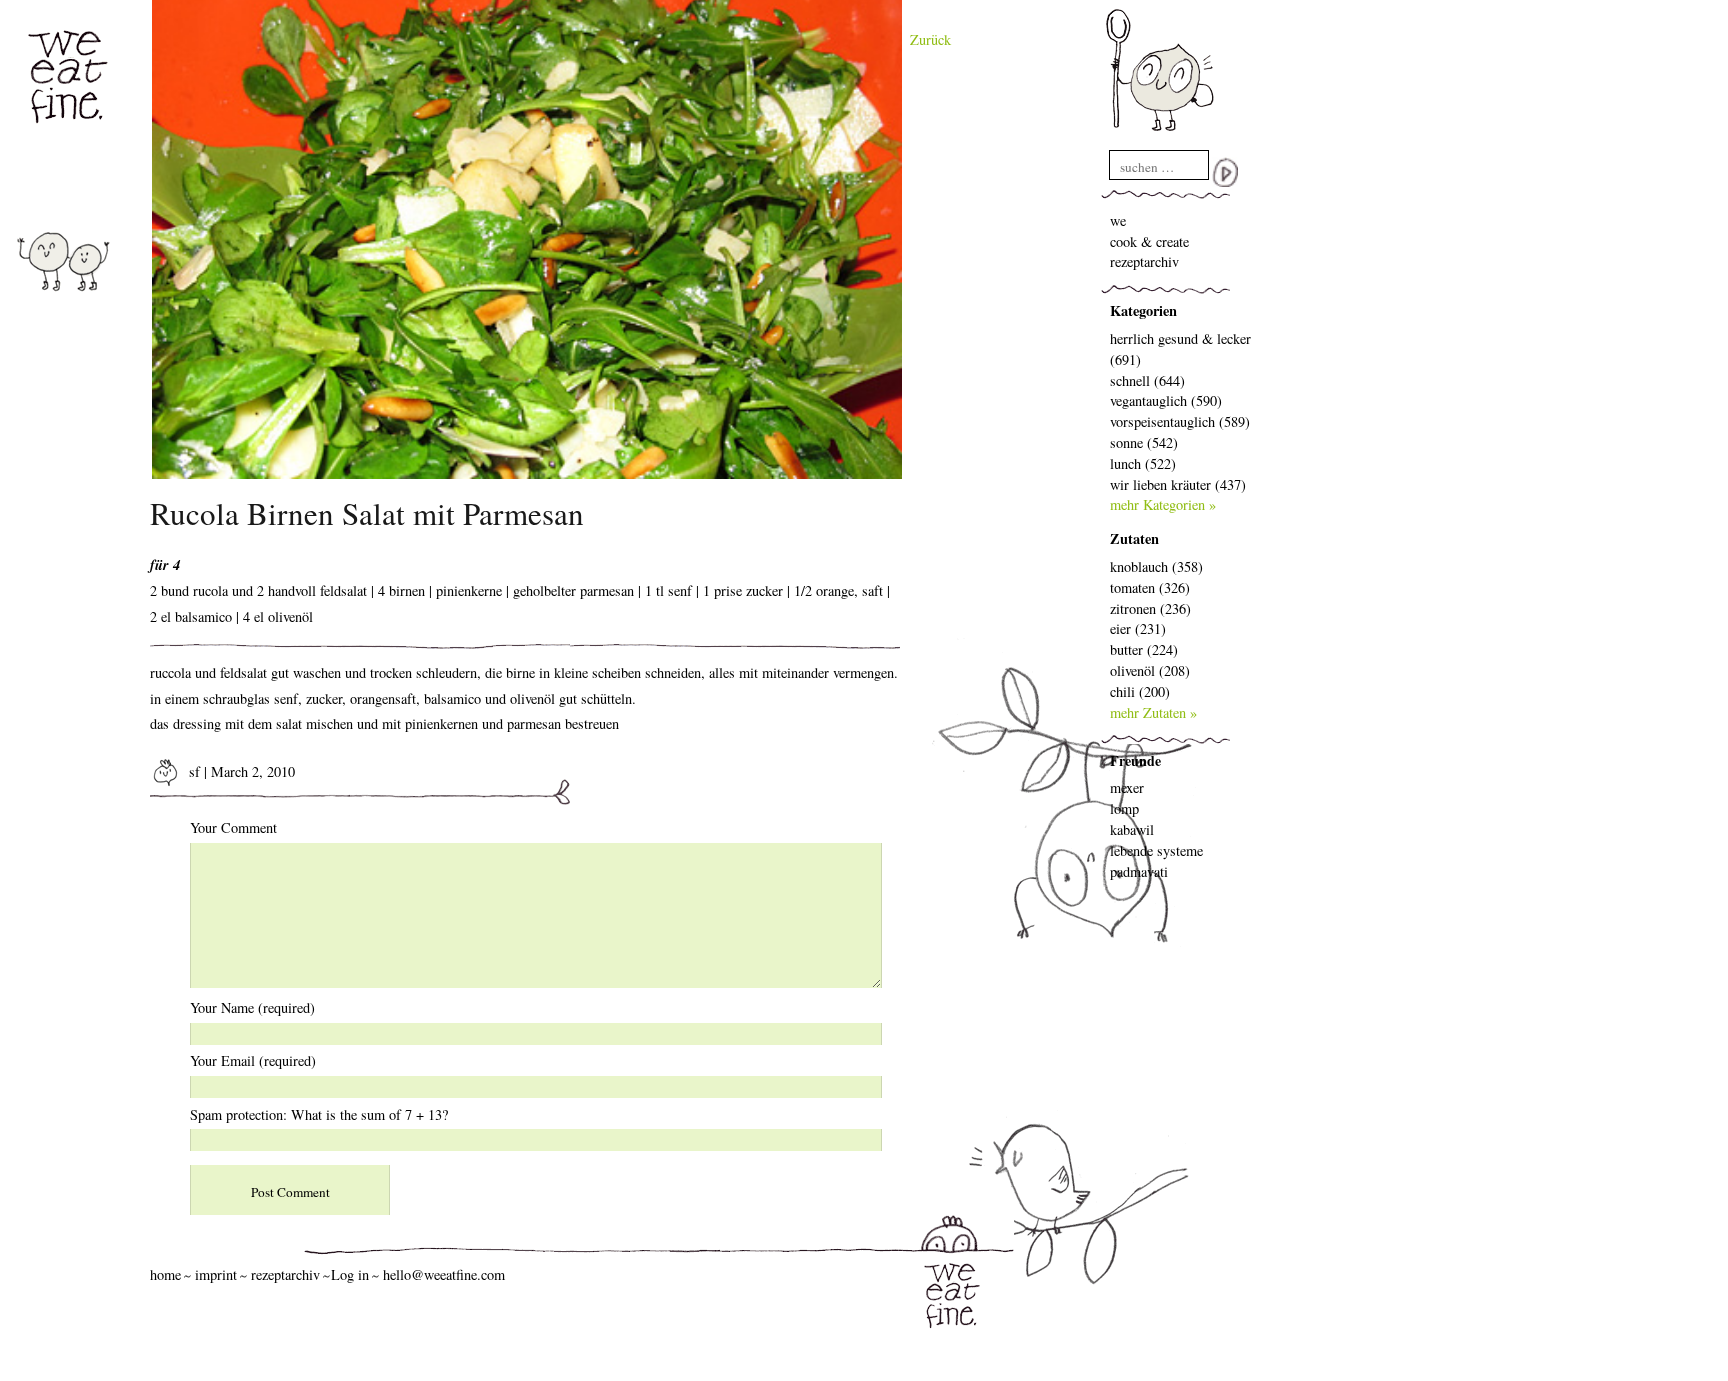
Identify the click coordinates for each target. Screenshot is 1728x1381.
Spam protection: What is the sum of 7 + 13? (319, 1114)
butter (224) (1144, 649)
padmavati (1139, 871)
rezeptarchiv (1144, 261)
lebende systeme (1156, 850)
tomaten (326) (1150, 587)
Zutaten (1134, 538)
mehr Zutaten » (1153, 712)
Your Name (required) (252, 1007)
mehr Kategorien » (1163, 504)
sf (192, 771)
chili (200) (1140, 691)
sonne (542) (1144, 442)
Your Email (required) (253, 1060)
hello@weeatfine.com (444, 1274)
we (1118, 220)
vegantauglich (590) (1166, 400)
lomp (1124, 808)
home (165, 1274)
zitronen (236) (1150, 608)
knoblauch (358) (1156, 566)
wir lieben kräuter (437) (1178, 484)
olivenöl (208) (1150, 670)
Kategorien (1143, 310)
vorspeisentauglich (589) (1180, 421)
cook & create (1149, 241)
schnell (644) (1147, 380)
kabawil (1132, 829)
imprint (216, 1274)
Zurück (930, 39)
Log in (350, 1274)
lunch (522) (1143, 463)
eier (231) (1138, 628)
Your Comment (233, 827)
